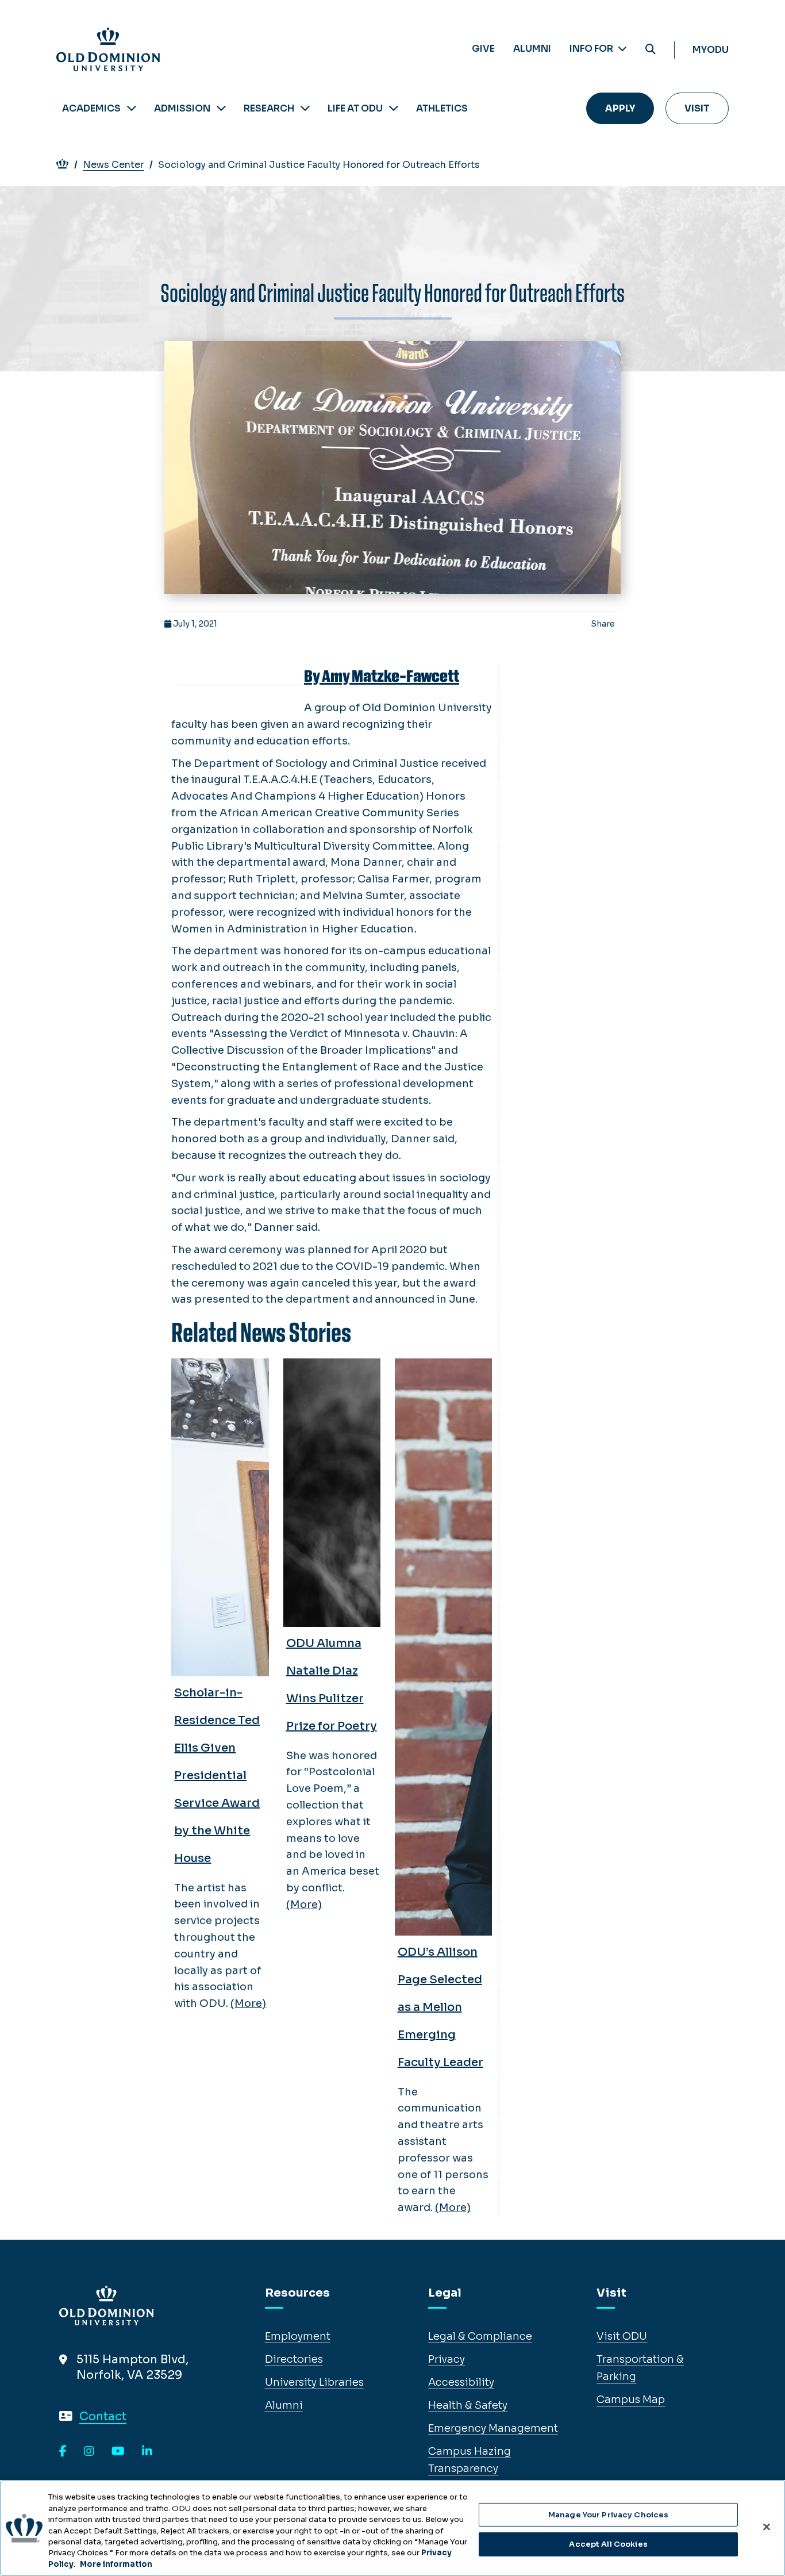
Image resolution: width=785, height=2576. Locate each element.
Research (269, 108)
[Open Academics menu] (132, 108)
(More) (248, 2003)
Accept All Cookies (608, 2544)
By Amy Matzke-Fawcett (382, 676)
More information (116, 2564)
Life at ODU (355, 108)
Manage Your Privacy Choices (609, 2515)
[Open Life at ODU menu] (394, 108)
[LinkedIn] (147, 2452)
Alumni (532, 49)
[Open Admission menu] (221, 108)
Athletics (442, 108)
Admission (182, 108)
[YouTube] (118, 2452)
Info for (592, 49)
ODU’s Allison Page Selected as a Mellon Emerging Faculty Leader (440, 2007)
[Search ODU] (651, 50)
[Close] (767, 2527)
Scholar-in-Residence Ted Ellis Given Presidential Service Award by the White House (217, 1775)
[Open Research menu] (305, 108)
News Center (113, 165)
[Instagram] (89, 2452)
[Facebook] (63, 2452)
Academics (91, 108)
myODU (711, 50)
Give (483, 49)
